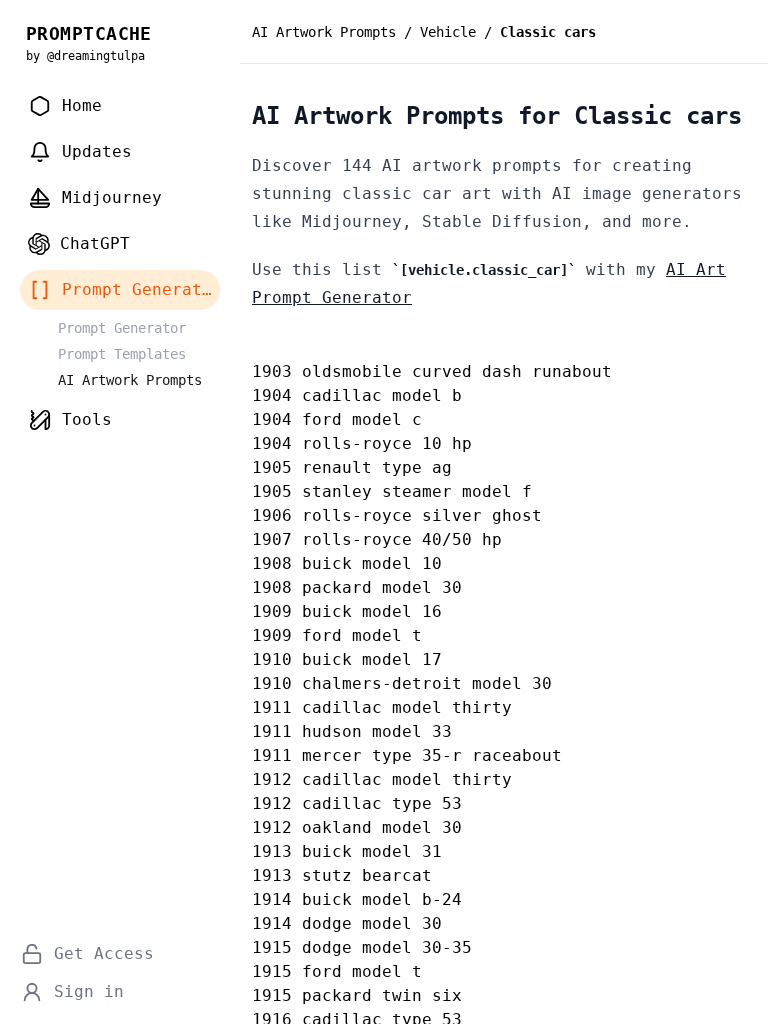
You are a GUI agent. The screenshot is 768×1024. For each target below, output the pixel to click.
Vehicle (448, 32)
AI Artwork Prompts (324, 32)
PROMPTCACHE (89, 33)
